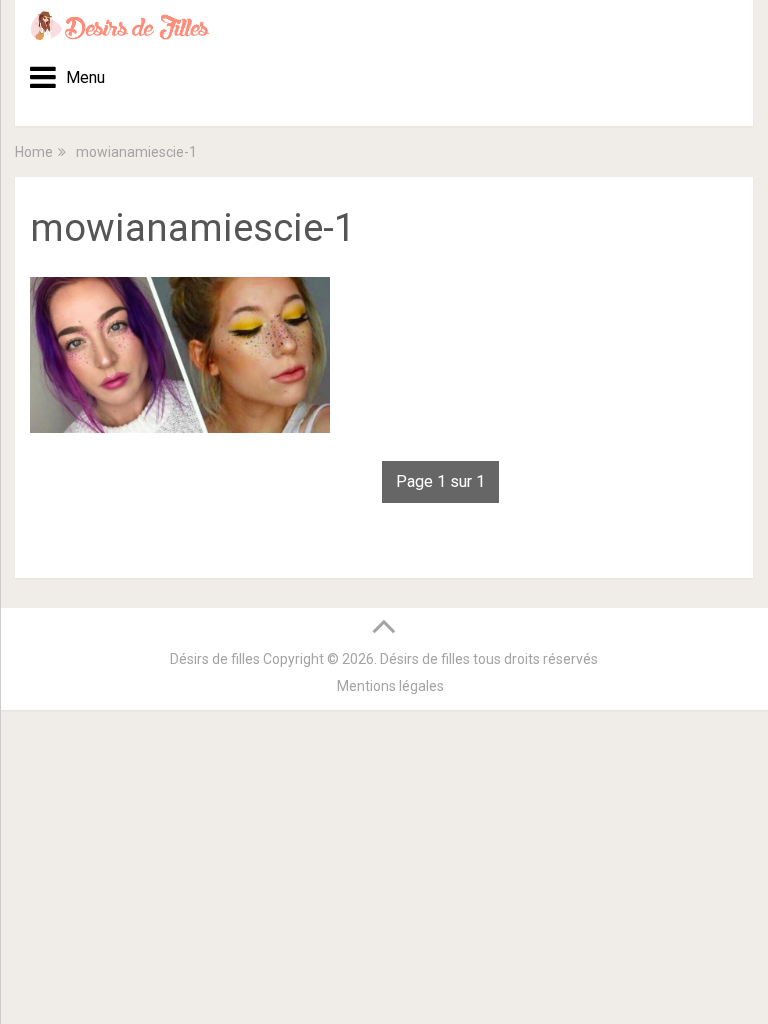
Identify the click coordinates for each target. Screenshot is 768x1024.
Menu (78, 77)
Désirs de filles (215, 659)
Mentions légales (390, 686)
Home (34, 152)
